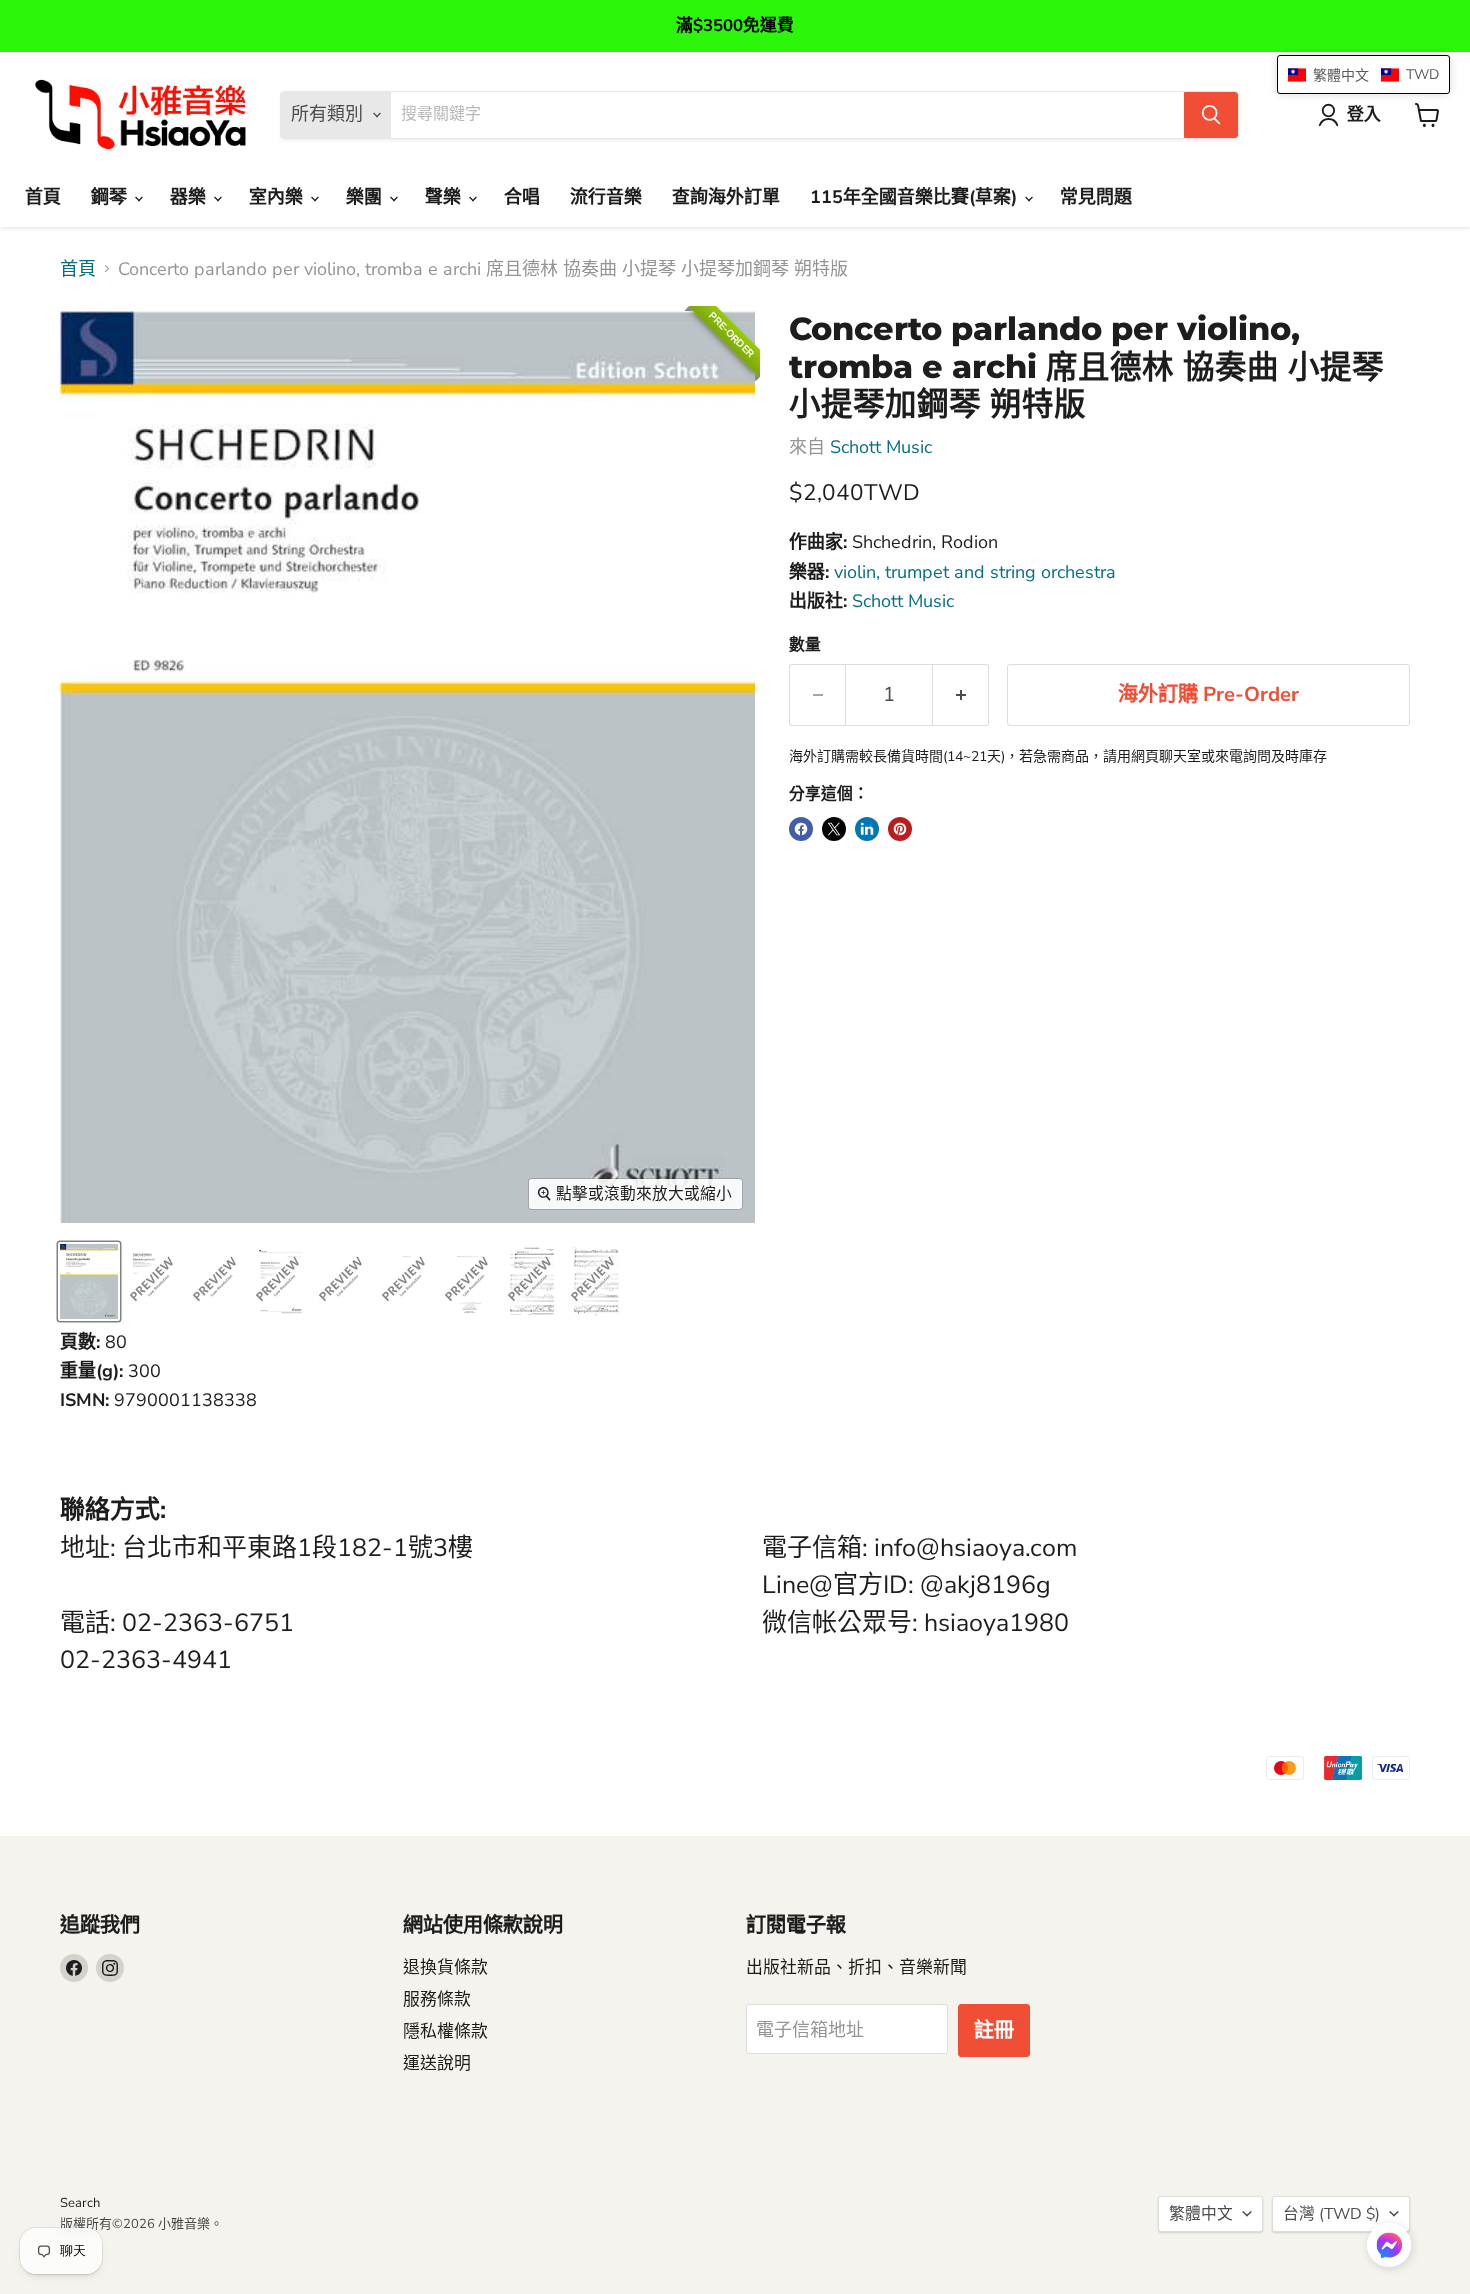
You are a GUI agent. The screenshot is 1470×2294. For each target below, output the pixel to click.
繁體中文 (1201, 2214)
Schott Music (881, 447)
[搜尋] (1211, 115)
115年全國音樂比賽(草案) (916, 197)
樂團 (366, 197)
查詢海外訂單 (726, 197)
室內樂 (278, 197)
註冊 (994, 2030)
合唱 (522, 197)
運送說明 (437, 2063)
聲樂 (445, 197)
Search (80, 2203)
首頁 (43, 197)
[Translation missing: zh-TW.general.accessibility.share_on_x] (834, 829)
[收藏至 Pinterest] (900, 829)
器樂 (190, 197)
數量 (805, 645)
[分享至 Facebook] (801, 829)
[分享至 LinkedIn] (867, 829)
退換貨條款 (445, 1967)
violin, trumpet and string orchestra (975, 572)
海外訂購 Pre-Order (1208, 694)
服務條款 (437, 1999)
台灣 (1331, 2214)
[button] (1389, 2247)
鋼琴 (111, 197)
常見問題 (1096, 197)
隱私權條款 (445, 2031)
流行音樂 (606, 197)
